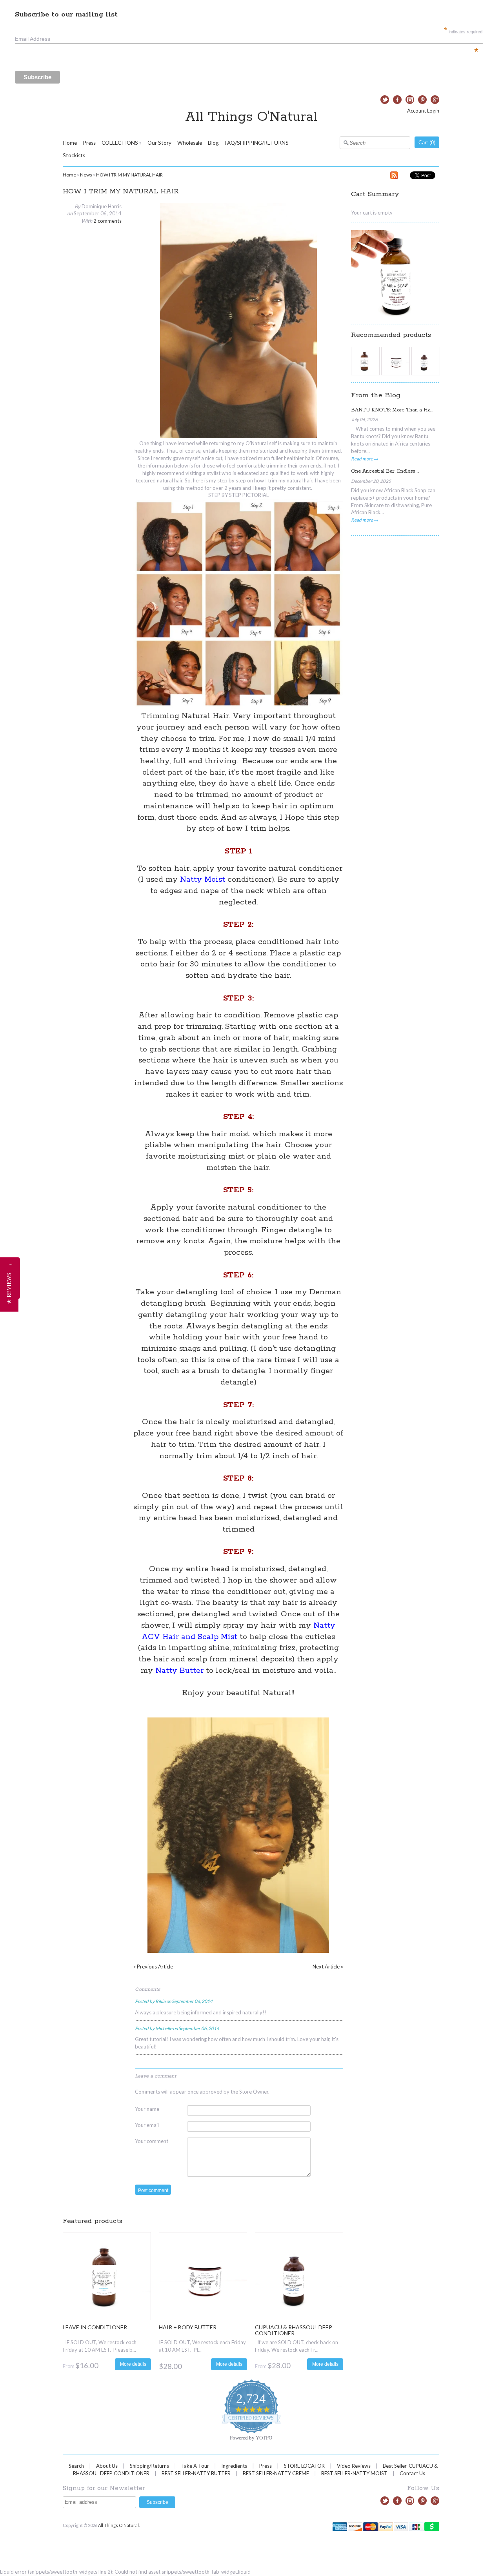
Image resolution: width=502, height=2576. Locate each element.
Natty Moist (203, 880)
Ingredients (234, 2466)
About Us (107, 2466)
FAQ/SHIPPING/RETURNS (257, 143)
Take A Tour (195, 2466)
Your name (147, 2109)
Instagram (410, 100)
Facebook (397, 100)
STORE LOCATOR (304, 2466)
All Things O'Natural (251, 117)
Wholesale (190, 143)
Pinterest (422, 100)
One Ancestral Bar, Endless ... (385, 471)
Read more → (365, 458)
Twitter (385, 100)
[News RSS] (394, 176)
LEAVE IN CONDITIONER (95, 2327)
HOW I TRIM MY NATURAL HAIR (129, 175)
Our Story (159, 143)
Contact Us (412, 2473)
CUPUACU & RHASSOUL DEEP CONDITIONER (294, 2330)
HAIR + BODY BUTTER (188, 2327)
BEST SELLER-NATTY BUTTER (196, 2473)
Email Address (247, 39)
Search (76, 2466)
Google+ (435, 100)
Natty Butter (179, 1671)
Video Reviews (354, 2466)
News (86, 175)
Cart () (427, 143)
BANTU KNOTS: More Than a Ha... (392, 410)
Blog (213, 143)
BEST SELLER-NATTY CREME (276, 2473)
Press (89, 143)
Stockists (74, 155)
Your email (147, 2125)
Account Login (423, 111)
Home (70, 143)
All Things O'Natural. (119, 2525)
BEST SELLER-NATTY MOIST (354, 2473)
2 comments (107, 221)
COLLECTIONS (120, 143)
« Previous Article (153, 1967)
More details (133, 2364)
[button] (9, 1288)
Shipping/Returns (149, 2466)
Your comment (152, 2141)
